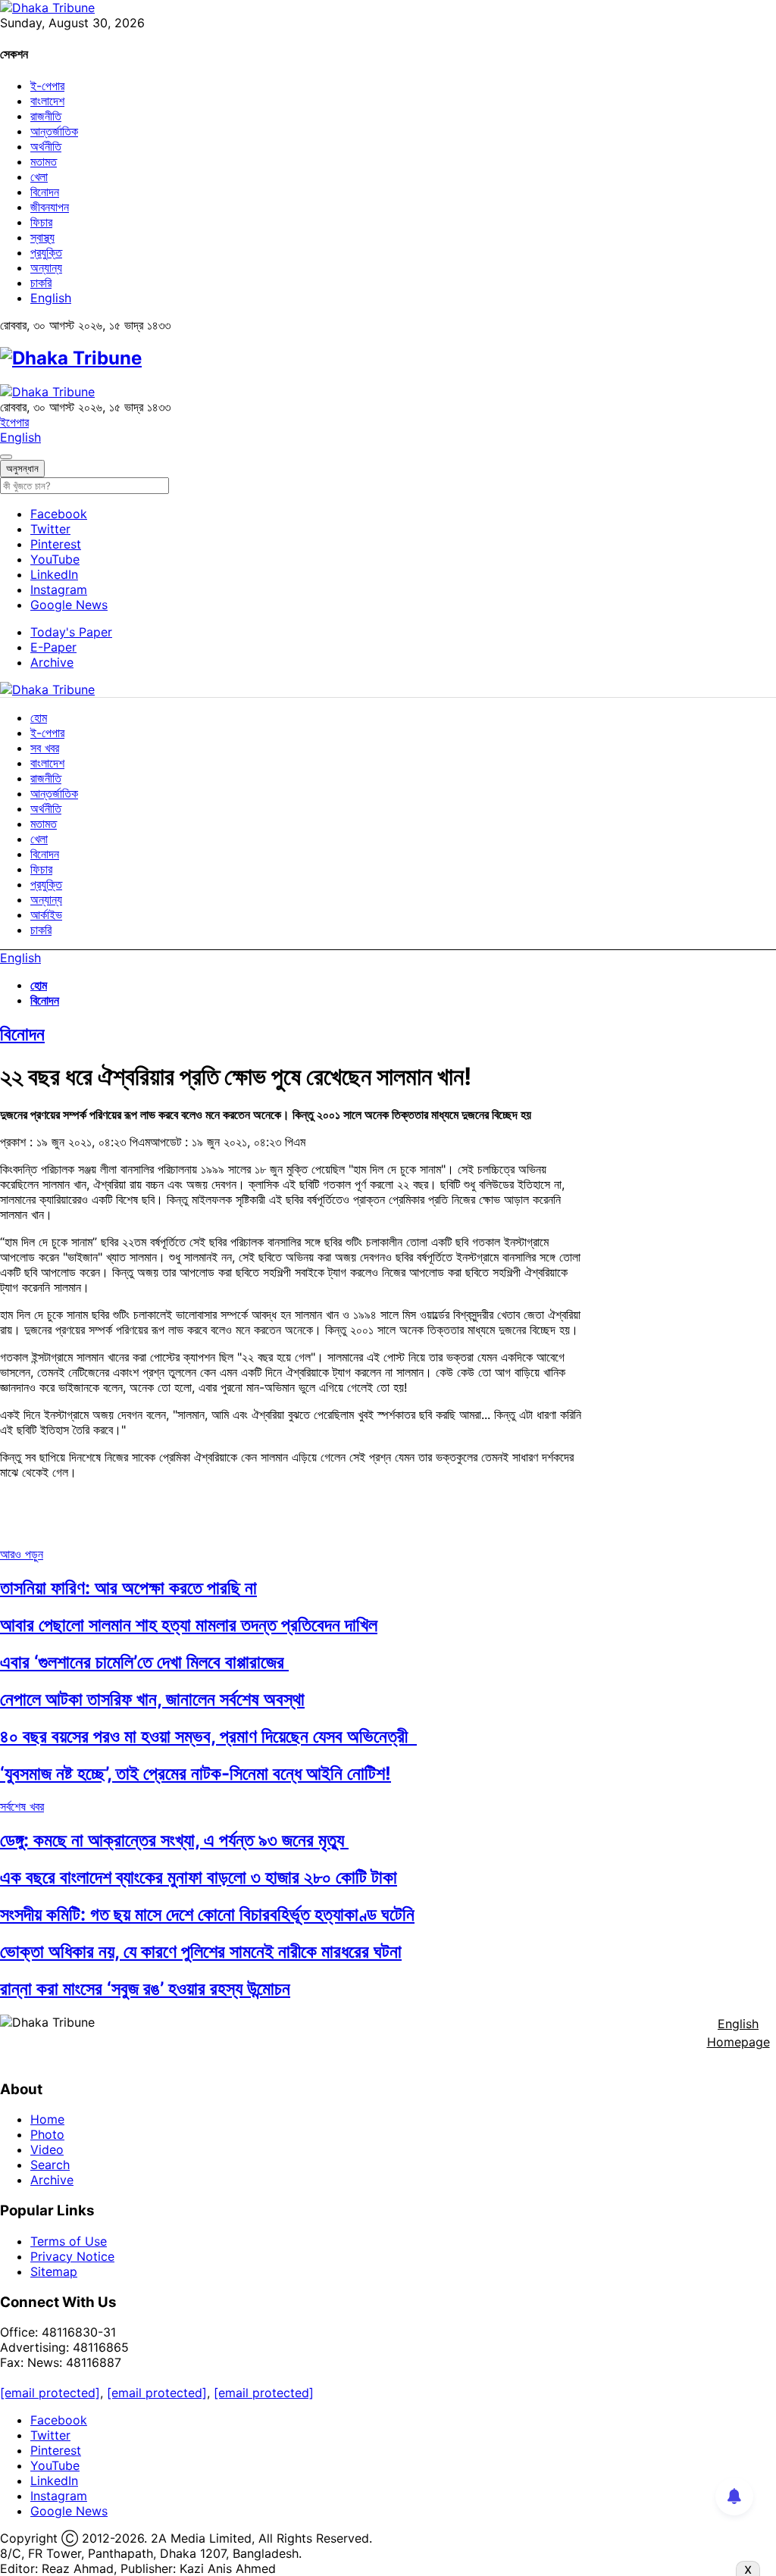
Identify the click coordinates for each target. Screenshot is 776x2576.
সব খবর (45, 748)
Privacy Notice (72, 2256)
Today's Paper (71, 632)
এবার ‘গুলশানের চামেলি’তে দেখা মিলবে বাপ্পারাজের (144, 1662)
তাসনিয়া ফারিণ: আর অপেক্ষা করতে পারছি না (128, 1588)
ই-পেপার (47, 86)
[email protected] (50, 2393)
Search (50, 2165)
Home (47, 2119)
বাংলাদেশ (47, 101)
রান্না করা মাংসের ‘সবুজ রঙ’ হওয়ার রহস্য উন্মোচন (145, 1988)
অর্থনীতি (46, 146)
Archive (52, 662)
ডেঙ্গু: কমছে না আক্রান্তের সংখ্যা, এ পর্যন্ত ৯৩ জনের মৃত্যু (174, 1840)
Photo (47, 2134)
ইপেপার (14, 422)
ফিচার (41, 222)
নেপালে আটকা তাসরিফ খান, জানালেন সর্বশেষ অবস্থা (152, 1699)
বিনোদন (45, 192)
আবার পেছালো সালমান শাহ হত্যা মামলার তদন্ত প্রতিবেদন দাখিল (189, 1625)
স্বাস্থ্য (42, 237)
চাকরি (41, 283)
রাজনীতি (46, 116)
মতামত (44, 161)
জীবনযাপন (50, 207)
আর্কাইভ (46, 914)
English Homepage (738, 2033)
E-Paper (53, 647)
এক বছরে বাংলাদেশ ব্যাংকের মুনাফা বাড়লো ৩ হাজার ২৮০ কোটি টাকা (199, 1877)
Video (47, 2149)
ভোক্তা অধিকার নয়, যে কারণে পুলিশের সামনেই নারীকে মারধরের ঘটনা (201, 1951)
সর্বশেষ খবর (22, 1806)
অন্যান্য (46, 267)
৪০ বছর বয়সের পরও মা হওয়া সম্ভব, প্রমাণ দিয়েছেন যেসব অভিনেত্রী (208, 1736)
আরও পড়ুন (22, 1554)
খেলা (39, 177)
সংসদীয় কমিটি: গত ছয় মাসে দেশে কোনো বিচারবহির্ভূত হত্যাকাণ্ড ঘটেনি (207, 1914)
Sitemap (54, 2271)
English (51, 298)
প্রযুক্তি (46, 252)
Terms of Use (69, 2241)
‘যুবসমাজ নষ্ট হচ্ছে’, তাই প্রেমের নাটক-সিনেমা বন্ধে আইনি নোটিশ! (196, 1773)
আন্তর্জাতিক (54, 131)
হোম (39, 717)
